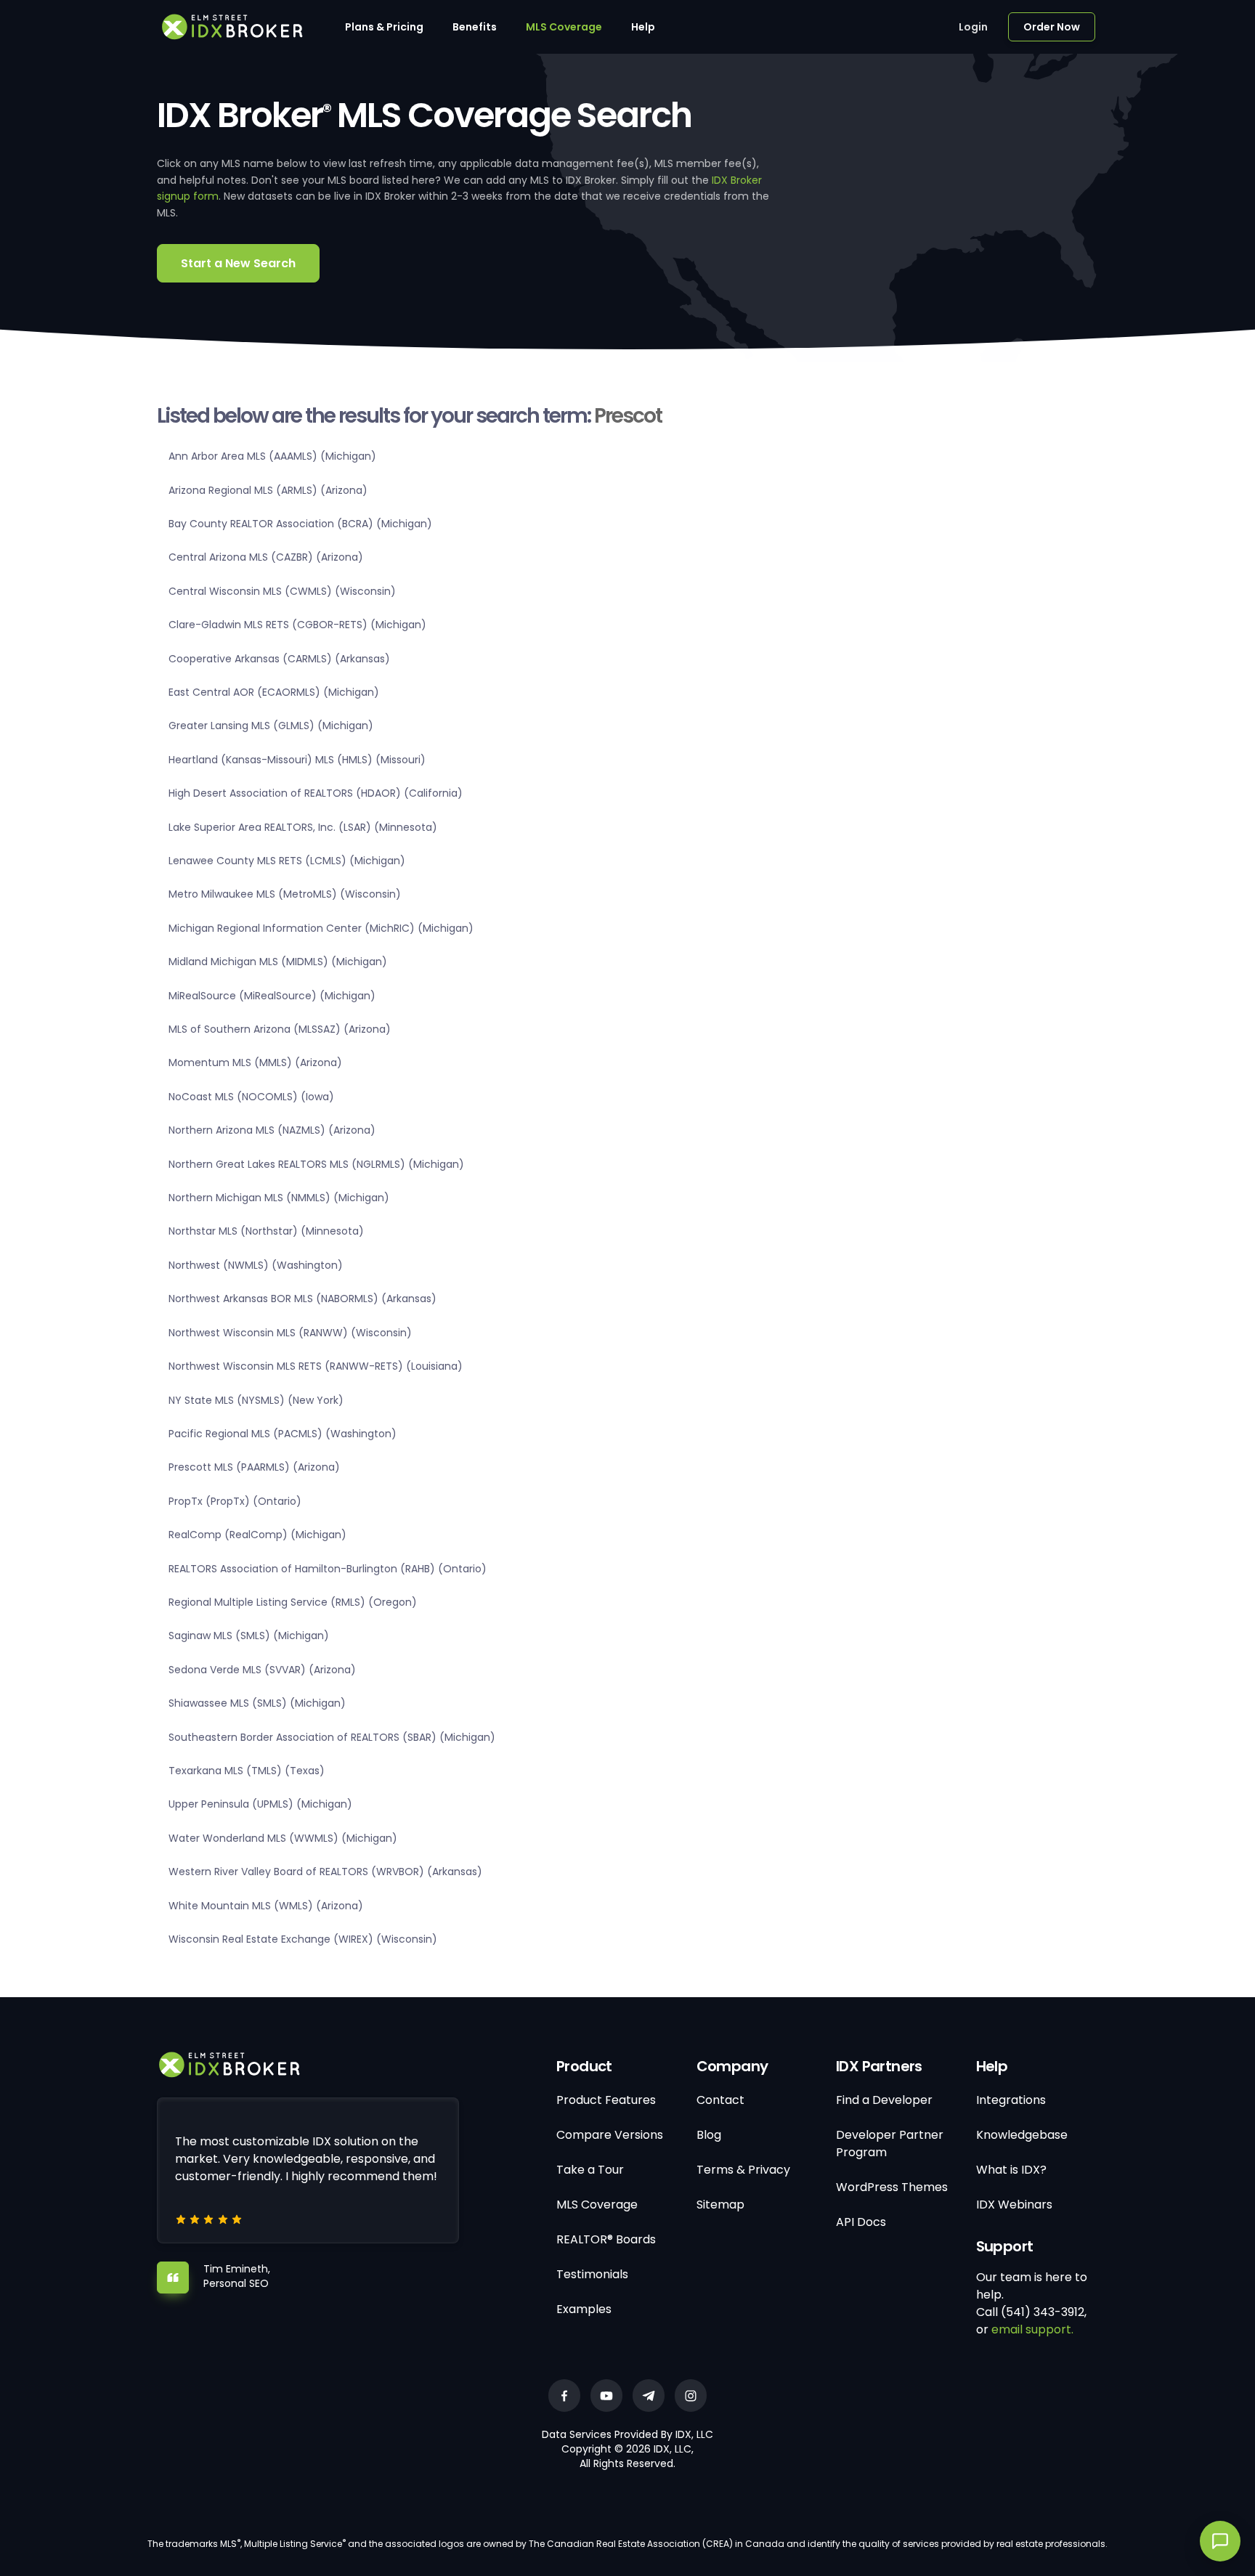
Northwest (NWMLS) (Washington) (256, 1265)
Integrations (1011, 2100)
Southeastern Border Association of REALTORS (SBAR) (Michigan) (332, 1737)
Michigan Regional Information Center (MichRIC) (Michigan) (321, 928)
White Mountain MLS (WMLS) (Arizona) (266, 1906)
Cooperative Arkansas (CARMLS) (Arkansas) (279, 659)
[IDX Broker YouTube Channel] (606, 2396)
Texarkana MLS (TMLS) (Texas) (247, 1771)
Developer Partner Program (890, 2144)
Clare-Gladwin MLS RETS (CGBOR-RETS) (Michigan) (297, 625)
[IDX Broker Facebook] (564, 2396)
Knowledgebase (1022, 2135)
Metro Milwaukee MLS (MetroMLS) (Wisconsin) (285, 894)
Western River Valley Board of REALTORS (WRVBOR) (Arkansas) (325, 1872)
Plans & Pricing (384, 27)
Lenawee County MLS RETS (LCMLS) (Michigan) (287, 861)
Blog (709, 2135)
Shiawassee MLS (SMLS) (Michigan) (257, 1703)
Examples (584, 2309)
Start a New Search (238, 263)
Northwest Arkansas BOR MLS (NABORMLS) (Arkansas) (302, 1299)
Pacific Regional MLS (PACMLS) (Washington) (283, 1434)
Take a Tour (590, 2170)
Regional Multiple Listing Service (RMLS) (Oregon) (293, 1602)
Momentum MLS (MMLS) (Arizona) (255, 1063)
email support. (1032, 2329)
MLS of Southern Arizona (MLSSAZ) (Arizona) (280, 1029)
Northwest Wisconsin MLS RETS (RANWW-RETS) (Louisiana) (316, 1366)
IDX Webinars (1014, 2205)
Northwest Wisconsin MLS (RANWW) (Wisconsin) (290, 1333)
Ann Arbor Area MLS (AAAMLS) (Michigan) (272, 456)
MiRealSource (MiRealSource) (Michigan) (272, 996)
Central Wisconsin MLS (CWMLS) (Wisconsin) (282, 591)
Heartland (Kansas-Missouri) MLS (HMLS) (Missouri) (297, 760)
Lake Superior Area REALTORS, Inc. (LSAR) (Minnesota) (303, 827)
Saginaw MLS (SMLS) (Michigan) (249, 1636)
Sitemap (720, 2205)
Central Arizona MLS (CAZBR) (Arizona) (266, 557)
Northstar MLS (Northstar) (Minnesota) (266, 1231)
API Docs (861, 2222)
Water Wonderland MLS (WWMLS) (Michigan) (283, 1838)
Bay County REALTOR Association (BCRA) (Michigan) (300, 524)
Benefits (475, 27)
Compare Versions (610, 2135)
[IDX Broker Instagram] (691, 2396)
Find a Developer (884, 2100)
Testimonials (592, 2274)
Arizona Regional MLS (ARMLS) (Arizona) (268, 490)
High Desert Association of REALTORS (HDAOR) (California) (316, 793)
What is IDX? (1011, 2170)
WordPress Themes (892, 2187)
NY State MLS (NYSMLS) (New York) (256, 1400)
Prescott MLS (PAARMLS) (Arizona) (254, 1467)
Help (643, 27)
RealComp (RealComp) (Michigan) (257, 1535)
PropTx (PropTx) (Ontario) (235, 1501)
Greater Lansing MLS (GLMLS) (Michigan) (271, 726)
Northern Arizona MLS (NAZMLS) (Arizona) (272, 1130)
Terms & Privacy (743, 2170)
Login (973, 27)
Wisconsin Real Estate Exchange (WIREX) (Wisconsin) (303, 1939)
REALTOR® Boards (606, 2239)
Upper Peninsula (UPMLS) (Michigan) (260, 1804)
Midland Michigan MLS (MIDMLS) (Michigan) (278, 962)
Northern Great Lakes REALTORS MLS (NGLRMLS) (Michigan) (316, 1164)
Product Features (606, 2100)
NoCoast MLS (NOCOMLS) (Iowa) (251, 1097)
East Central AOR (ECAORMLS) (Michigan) (274, 692)
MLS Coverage (564, 27)
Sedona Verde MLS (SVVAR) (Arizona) (262, 1670)
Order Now (1052, 27)
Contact (720, 2100)
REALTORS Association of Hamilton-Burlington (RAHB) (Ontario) (328, 1569)
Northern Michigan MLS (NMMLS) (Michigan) (279, 1198)
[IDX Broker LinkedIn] (649, 2396)
